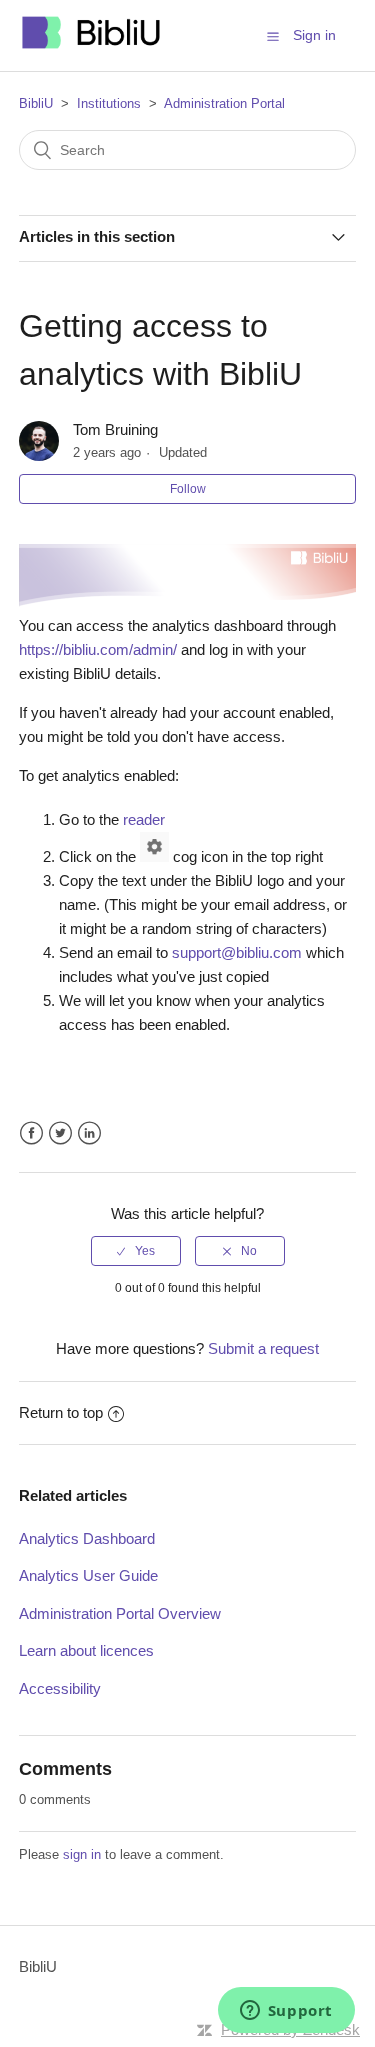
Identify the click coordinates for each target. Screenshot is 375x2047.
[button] (273, 36)
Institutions (109, 103)
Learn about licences (86, 1650)
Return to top (61, 1412)
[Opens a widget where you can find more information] (286, 2012)
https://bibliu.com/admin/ (98, 649)
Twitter (60, 1133)
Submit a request (263, 1348)
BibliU (36, 103)
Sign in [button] (314, 35)
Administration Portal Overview (120, 1613)
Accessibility (60, 1688)
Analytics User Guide (88, 1575)
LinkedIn (89, 1133)
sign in (82, 1854)
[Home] (92, 45)
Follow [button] (188, 489)
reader (144, 819)
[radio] (136, 1251)
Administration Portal (224, 103)
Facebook (31, 1133)
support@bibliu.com (237, 952)
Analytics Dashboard (87, 1538)
